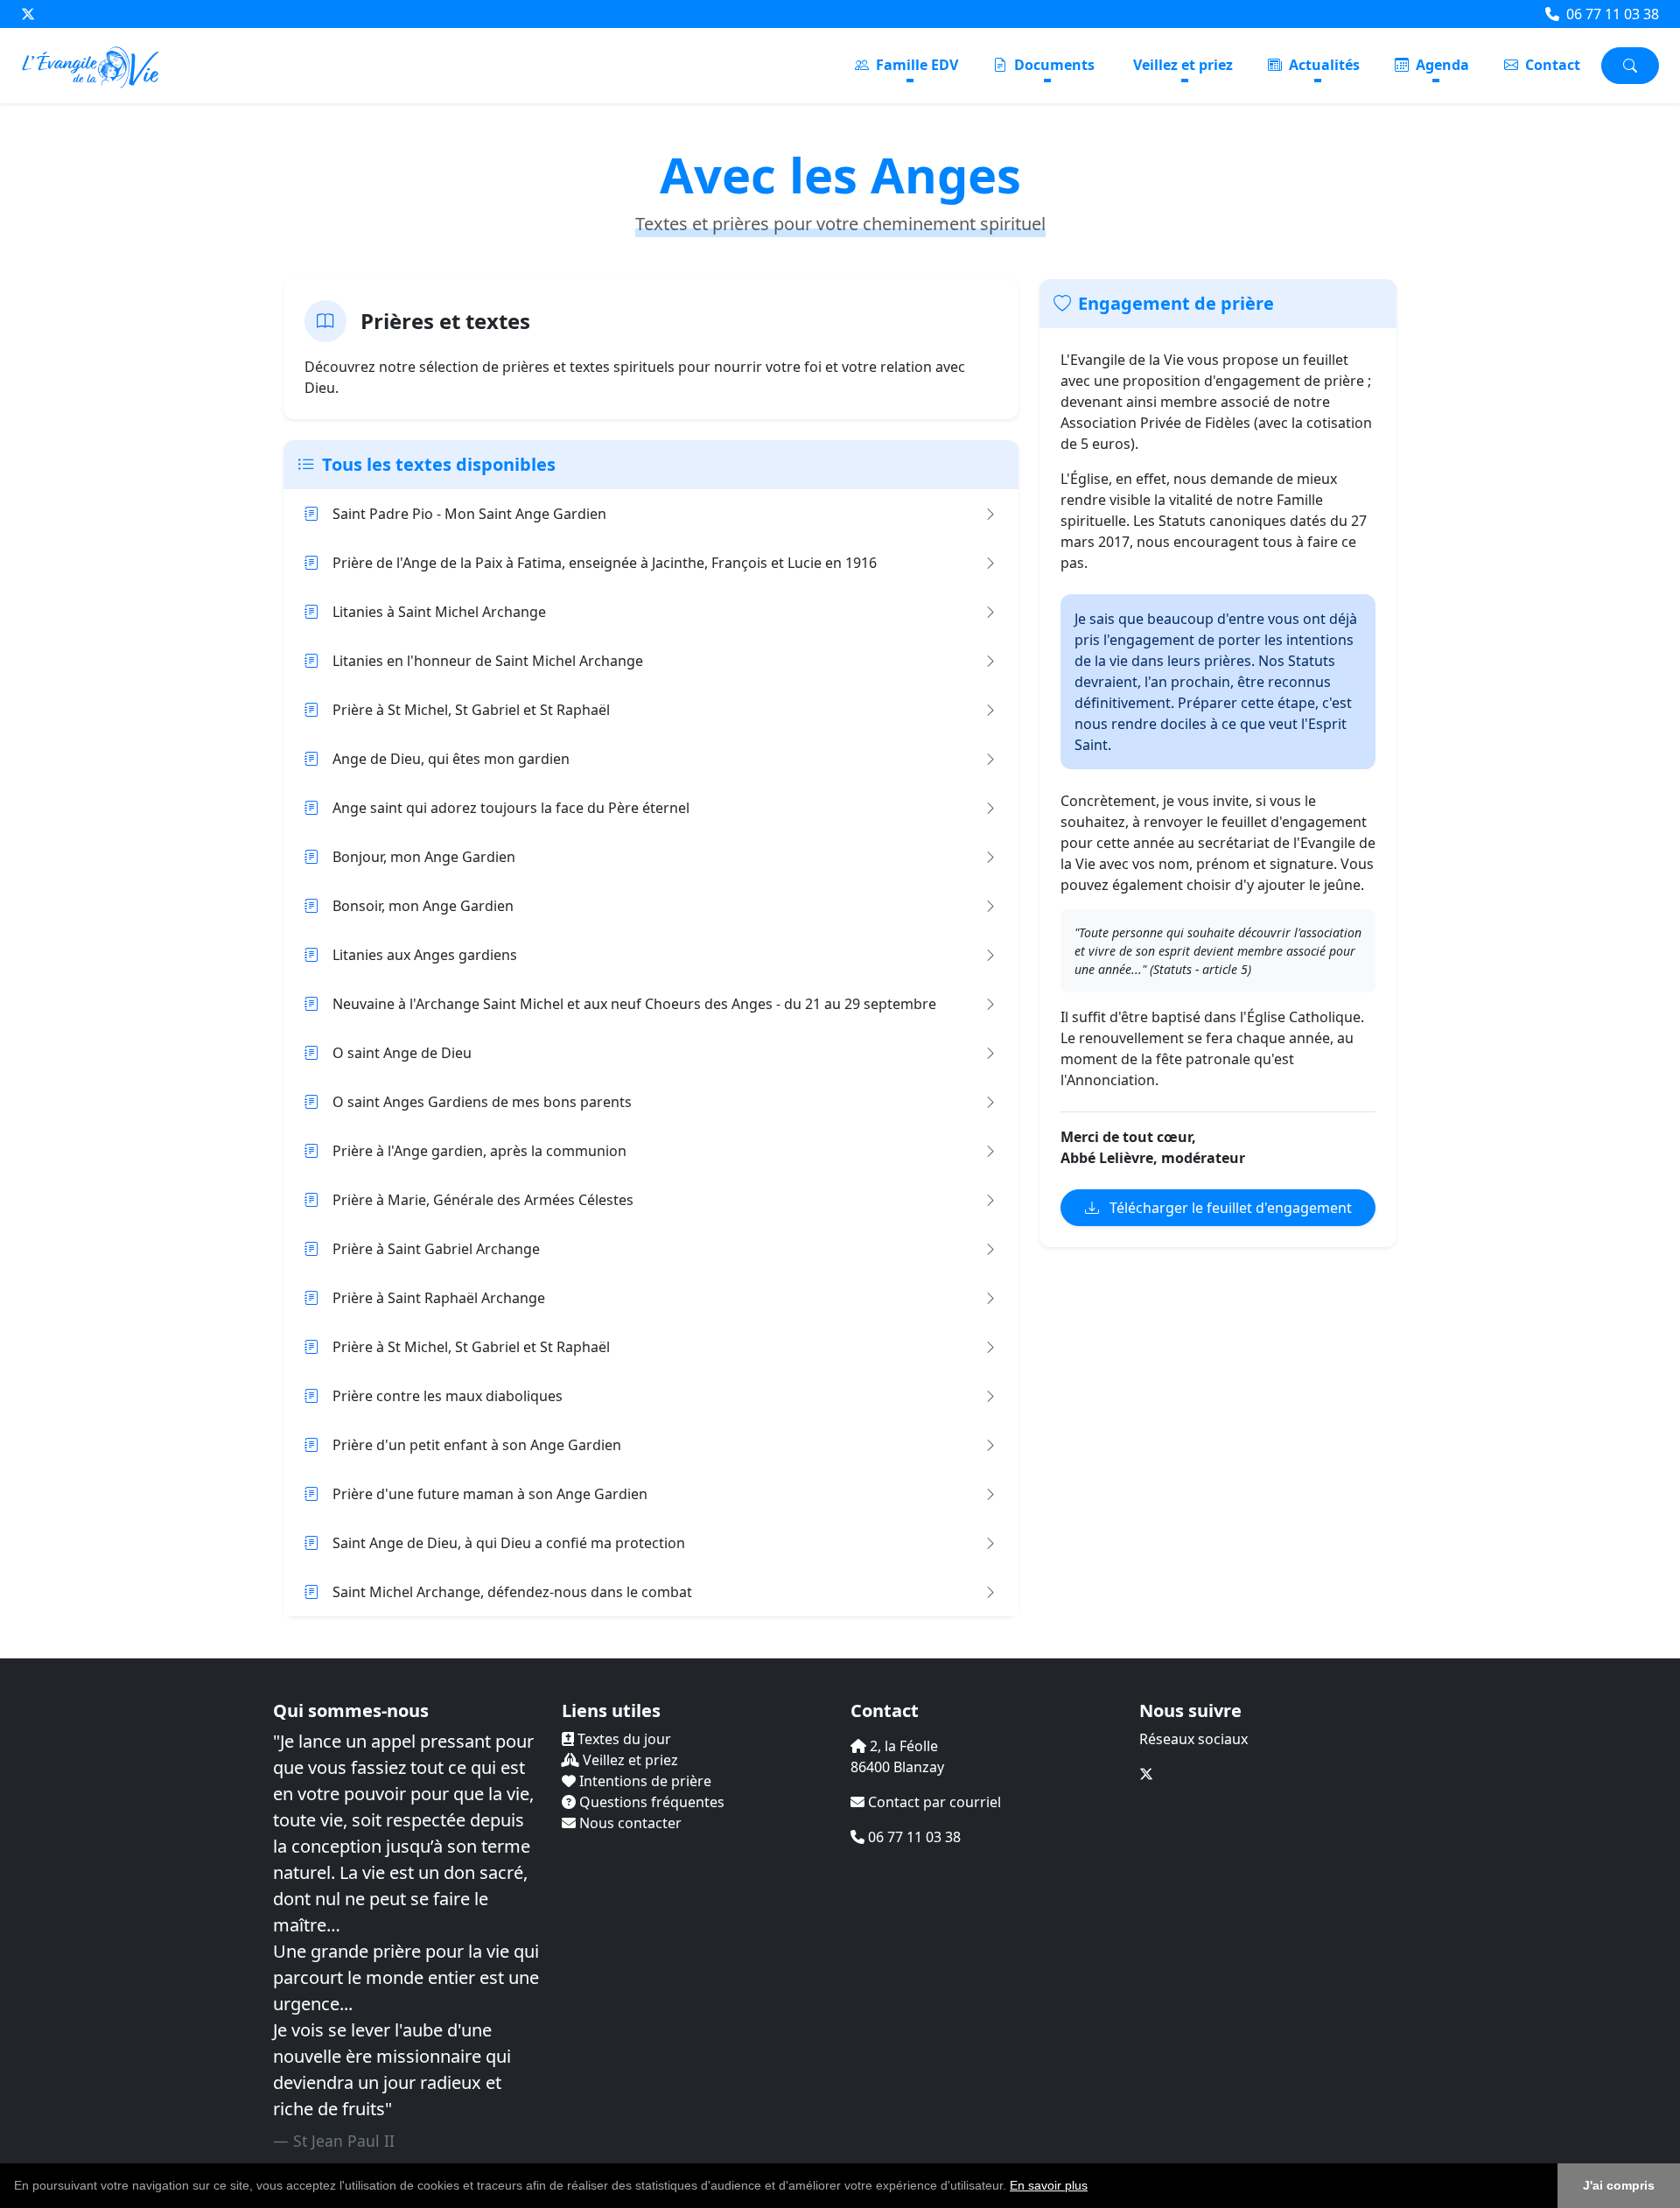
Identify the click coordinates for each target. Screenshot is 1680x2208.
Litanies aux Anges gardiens (425, 955)
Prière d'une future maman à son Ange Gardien (490, 1494)
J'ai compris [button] (1619, 2185)
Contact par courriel (933, 1802)
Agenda (1441, 65)
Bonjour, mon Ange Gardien (424, 857)
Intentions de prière (644, 1781)
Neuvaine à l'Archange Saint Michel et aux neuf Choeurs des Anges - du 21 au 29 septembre (634, 1004)
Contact (1551, 65)
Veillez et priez (1183, 65)
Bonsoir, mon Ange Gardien (423, 906)
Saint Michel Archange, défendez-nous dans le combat (512, 1592)
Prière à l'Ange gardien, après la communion (479, 1151)
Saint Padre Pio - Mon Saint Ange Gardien (469, 514)
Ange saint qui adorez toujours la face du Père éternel (511, 808)
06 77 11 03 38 (1611, 14)
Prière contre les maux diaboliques (448, 1396)
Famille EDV (915, 65)
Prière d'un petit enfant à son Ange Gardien (477, 1445)
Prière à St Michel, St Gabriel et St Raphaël (471, 710)
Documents (1053, 65)
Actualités (1323, 65)
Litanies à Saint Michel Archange (439, 612)
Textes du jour (623, 1739)
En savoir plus (1049, 2185)
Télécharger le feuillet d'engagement (1229, 1208)
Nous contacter (629, 1823)
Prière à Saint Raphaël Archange (439, 1298)
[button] (1094, 2187)
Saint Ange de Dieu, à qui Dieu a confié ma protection (509, 1543)
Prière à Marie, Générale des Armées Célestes (483, 1200)
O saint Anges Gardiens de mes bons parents (482, 1102)
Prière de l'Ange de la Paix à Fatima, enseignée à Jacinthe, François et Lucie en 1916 (605, 563)
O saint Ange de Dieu (402, 1053)
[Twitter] (28, 14)
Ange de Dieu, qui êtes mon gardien (451, 759)
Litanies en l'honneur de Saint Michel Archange (488, 661)
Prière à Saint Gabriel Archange (436, 1249)
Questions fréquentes (650, 1802)
